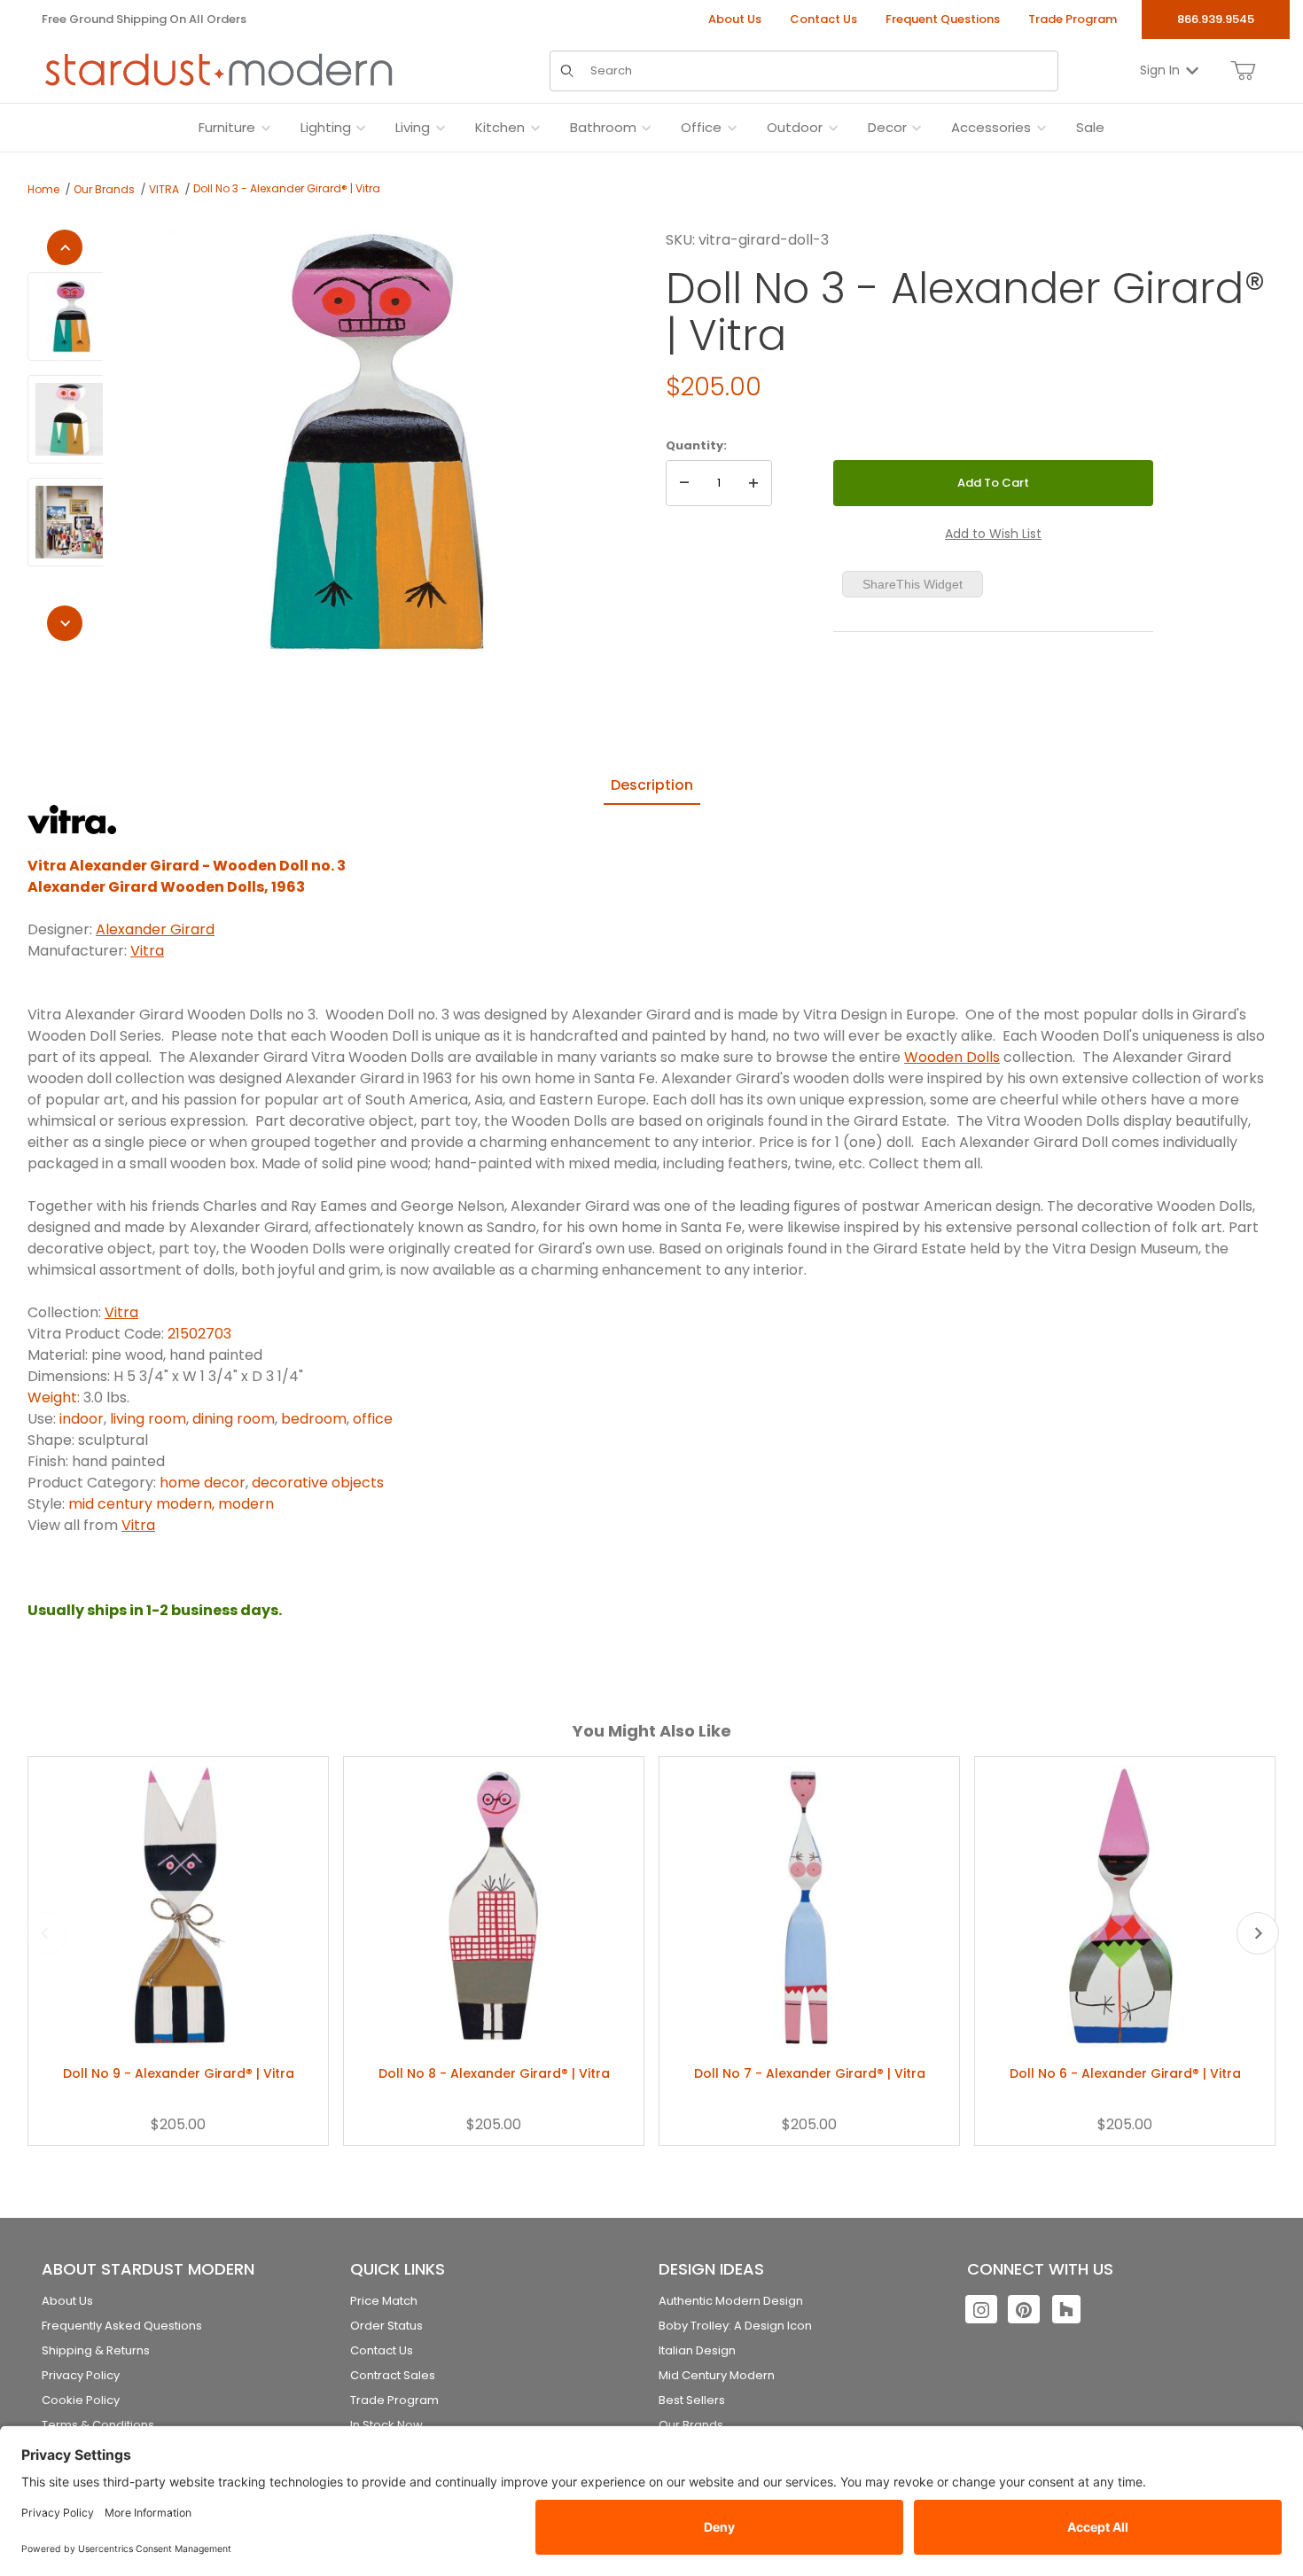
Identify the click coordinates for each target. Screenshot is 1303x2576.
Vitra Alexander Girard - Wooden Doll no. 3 (187, 866)
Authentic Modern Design (731, 2301)
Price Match (384, 2301)
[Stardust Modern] (219, 70)
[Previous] (65, 247)
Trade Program (1073, 19)
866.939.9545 (1216, 19)
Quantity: (696, 445)
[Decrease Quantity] (684, 483)
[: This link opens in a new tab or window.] (72, 819)
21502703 (199, 1334)
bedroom (314, 1419)
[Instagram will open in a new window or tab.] (981, 2309)
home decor (203, 1483)
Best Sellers (692, 2400)
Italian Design (697, 2350)
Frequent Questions (943, 19)
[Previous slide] (45, 1933)
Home (43, 189)
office (373, 1419)
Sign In (1160, 70)
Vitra (147, 951)
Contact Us (823, 19)
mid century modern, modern (171, 1504)
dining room (234, 1419)
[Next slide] (1258, 1933)
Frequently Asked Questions (122, 2326)
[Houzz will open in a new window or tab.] (1066, 2309)
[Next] (65, 623)
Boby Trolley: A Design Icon (735, 2326)
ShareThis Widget (913, 584)
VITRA (164, 189)
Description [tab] (652, 785)
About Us (735, 19)
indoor (82, 1419)
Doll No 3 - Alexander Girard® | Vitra (287, 188)
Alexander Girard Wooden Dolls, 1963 (166, 887)
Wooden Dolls (952, 1057)
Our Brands (104, 189)
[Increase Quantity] (753, 483)
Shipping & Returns (96, 2350)
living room (148, 1419)
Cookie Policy (81, 2400)
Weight (52, 1397)
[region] (65, 435)
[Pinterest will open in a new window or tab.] (1024, 2309)
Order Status (386, 2326)
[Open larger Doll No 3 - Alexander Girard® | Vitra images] (379, 442)
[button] (72, 316)
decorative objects (318, 1483)
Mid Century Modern (717, 2375)
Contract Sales (393, 2375)
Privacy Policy (81, 2375)
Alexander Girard (155, 929)
